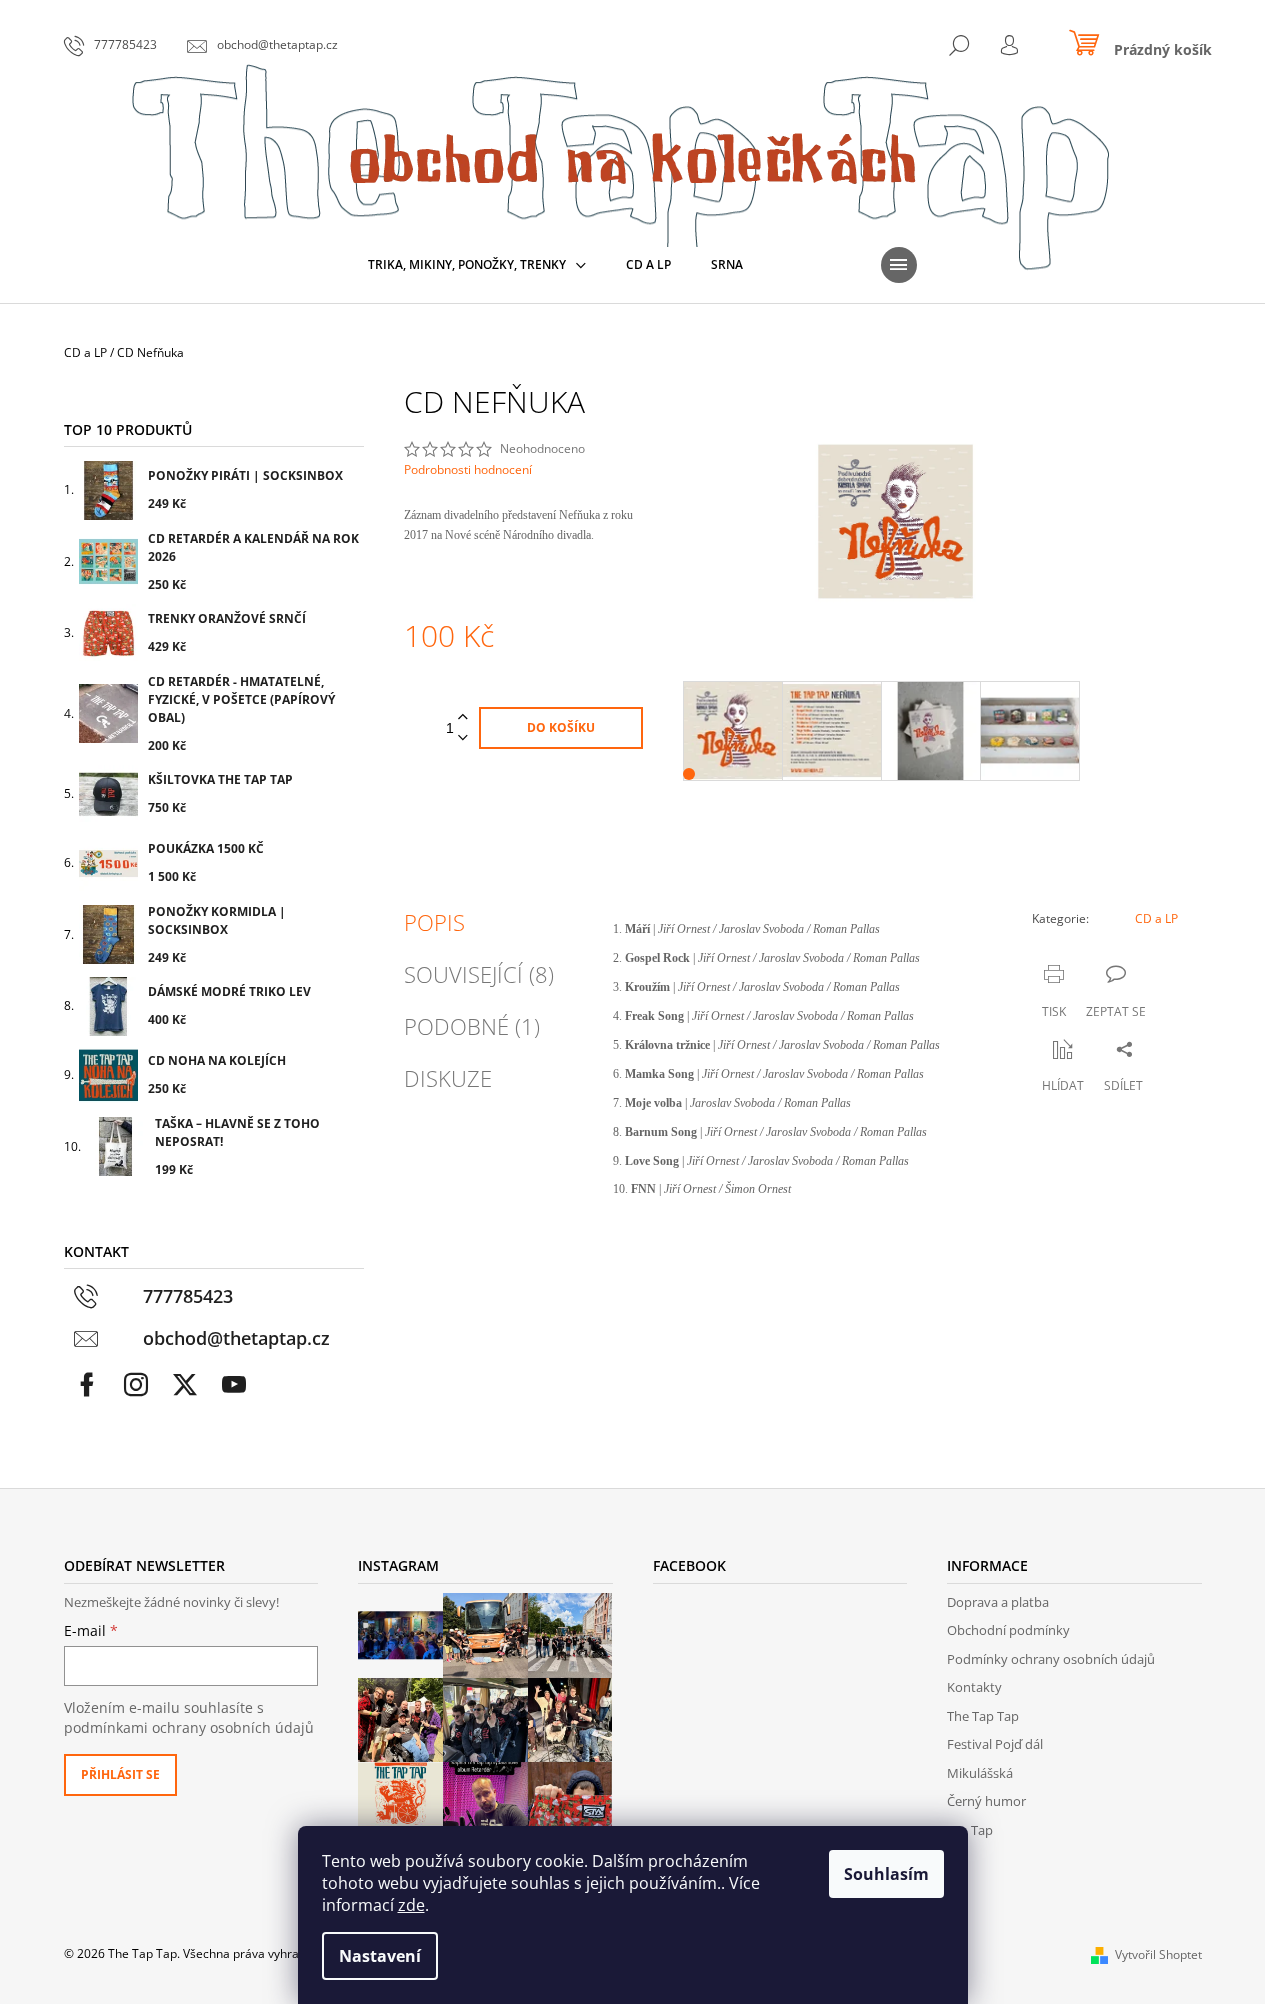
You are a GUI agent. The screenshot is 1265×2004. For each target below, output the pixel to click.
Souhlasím (886, 1874)
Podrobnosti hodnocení (468, 470)
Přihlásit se (120, 1774)
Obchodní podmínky (1008, 1630)
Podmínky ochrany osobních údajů (1051, 1659)
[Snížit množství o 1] (463, 738)
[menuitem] (477, 265)
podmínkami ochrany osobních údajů (189, 1727)
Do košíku (561, 727)
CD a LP (1156, 918)
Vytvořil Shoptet (1158, 1954)
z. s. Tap (970, 1830)
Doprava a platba (998, 1602)
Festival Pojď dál (995, 1744)
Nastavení (380, 1956)
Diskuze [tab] (448, 1078)
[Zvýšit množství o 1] (463, 717)
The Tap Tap (983, 1716)
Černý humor (986, 1801)
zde (411, 1905)
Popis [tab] (434, 922)
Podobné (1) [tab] (472, 1026)
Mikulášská (980, 1773)
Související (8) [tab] (479, 974)
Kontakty (974, 1687)
